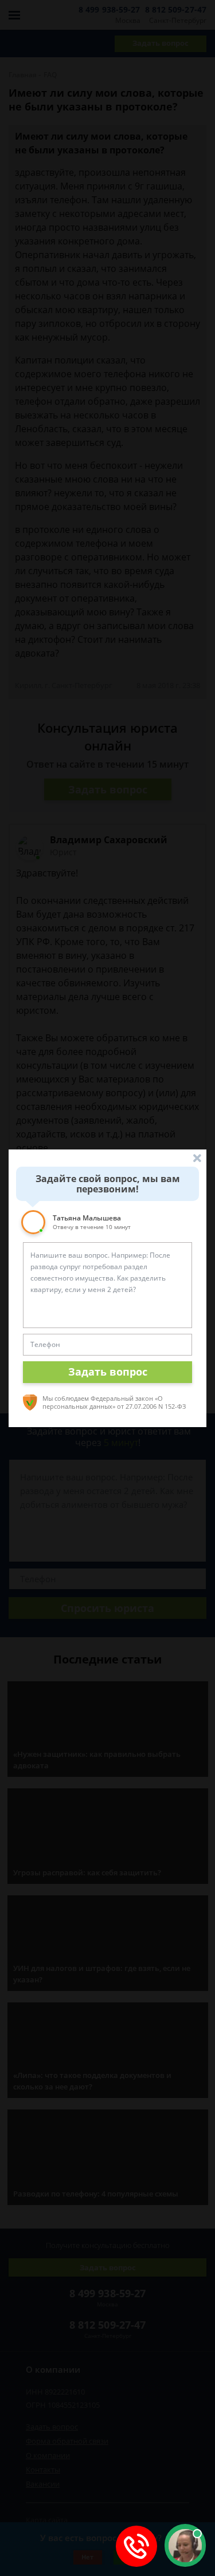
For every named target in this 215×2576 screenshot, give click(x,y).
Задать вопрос (108, 1372)
